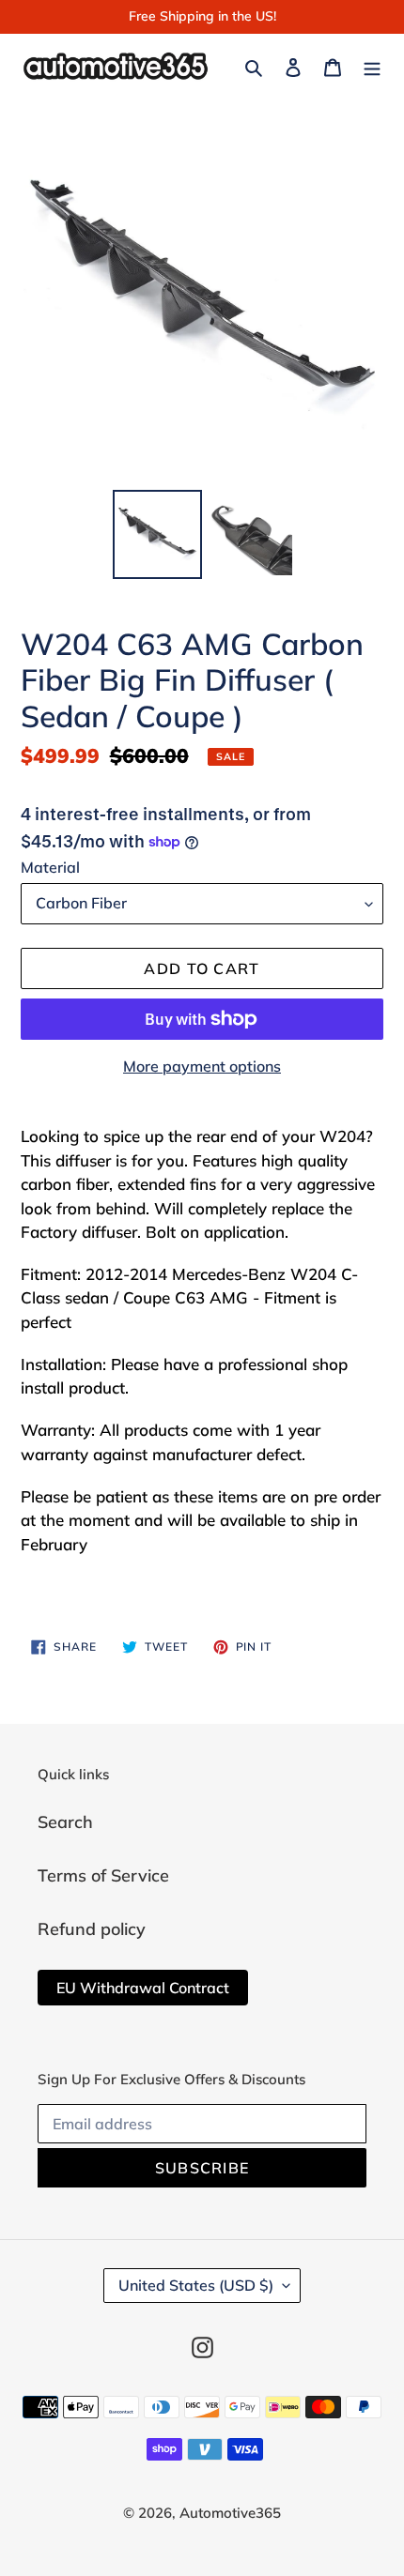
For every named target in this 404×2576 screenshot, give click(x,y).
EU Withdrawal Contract (143, 1988)
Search (65, 1822)
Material (50, 867)
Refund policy (92, 1929)
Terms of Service (103, 1875)
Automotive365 (230, 2513)
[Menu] (372, 65)
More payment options (202, 1066)
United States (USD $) (196, 2285)
